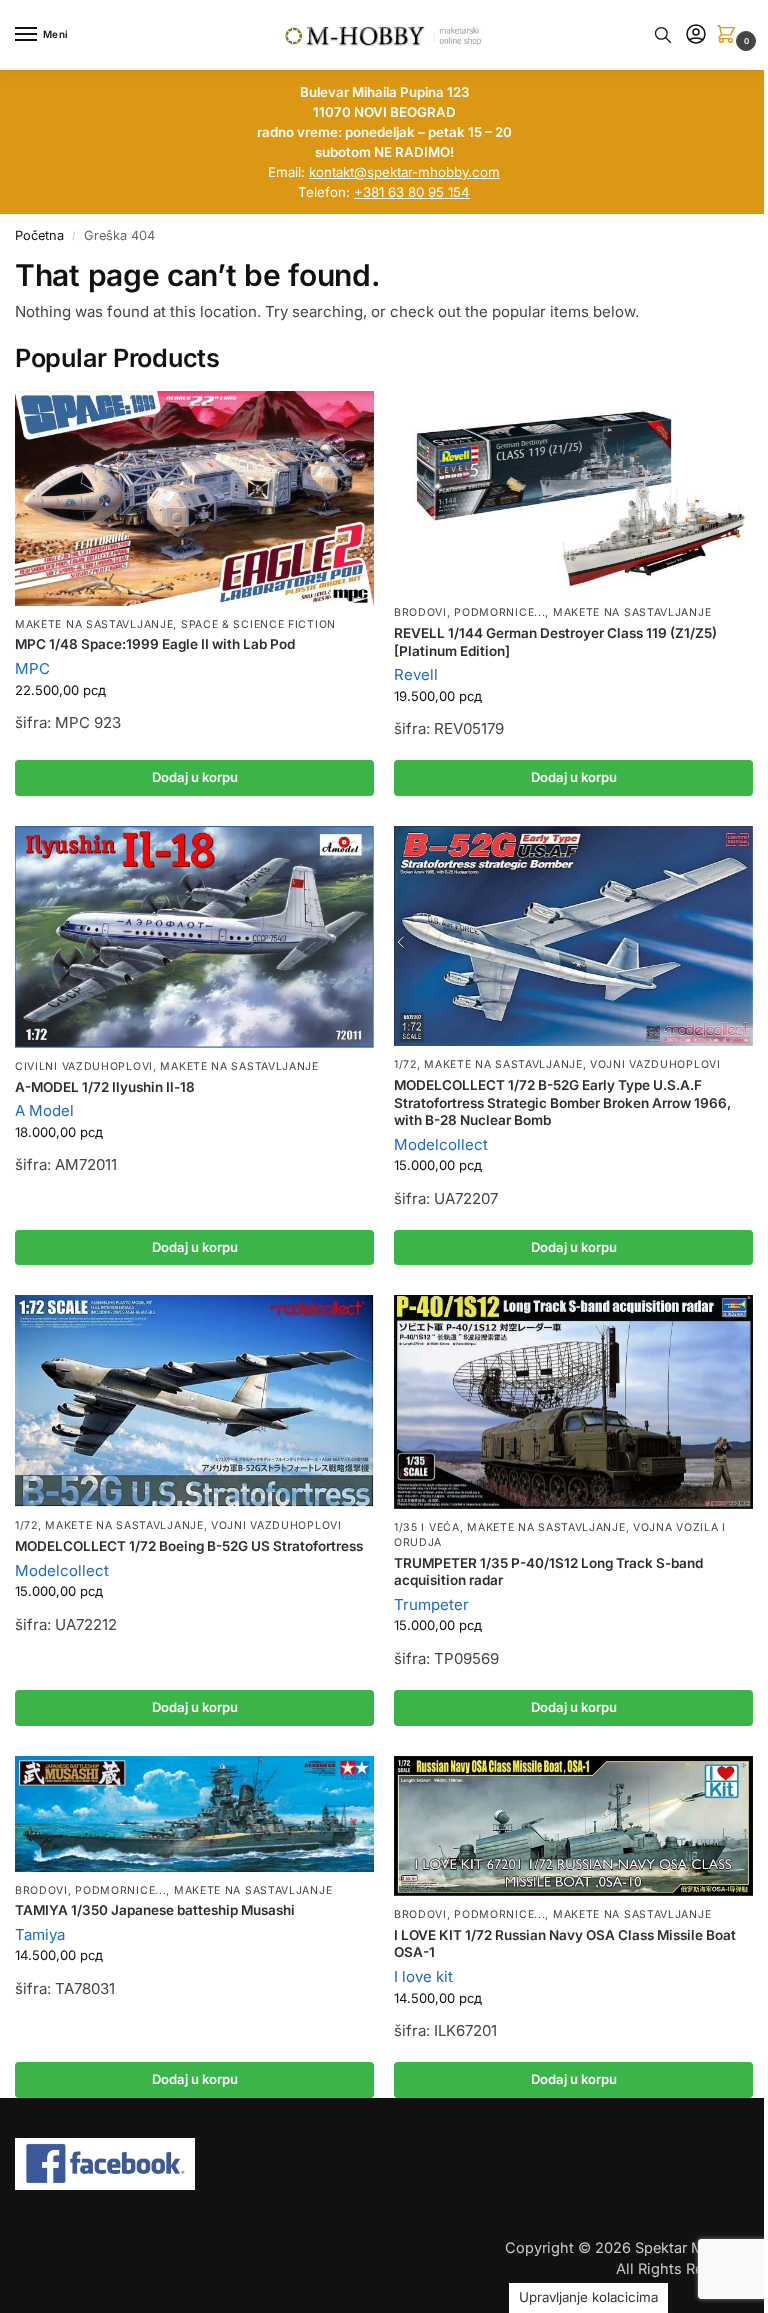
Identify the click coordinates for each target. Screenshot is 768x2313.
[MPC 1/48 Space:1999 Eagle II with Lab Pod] (194, 498)
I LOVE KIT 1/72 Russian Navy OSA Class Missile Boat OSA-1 (565, 1944)
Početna (39, 235)
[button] (730, 35)
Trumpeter (431, 1604)
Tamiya (40, 1934)
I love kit (423, 1976)
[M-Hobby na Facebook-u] (384, 2164)
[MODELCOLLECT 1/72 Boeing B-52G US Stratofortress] (194, 1401)
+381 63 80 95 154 (412, 192)
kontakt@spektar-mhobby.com (404, 172)
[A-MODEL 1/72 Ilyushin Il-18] (194, 937)
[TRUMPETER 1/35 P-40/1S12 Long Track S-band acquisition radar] (573, 1402)
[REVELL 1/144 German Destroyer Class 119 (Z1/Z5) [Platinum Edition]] (573, 492)
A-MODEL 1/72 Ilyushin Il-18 (105, 1087)
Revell (416, 674)
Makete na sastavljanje (94, 624)
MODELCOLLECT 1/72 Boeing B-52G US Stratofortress (189, 1546)
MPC (32, 668)
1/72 (405, 1064)
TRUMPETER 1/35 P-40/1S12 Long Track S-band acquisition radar (548, 1572)
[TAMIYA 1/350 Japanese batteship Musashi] (194, 1814)
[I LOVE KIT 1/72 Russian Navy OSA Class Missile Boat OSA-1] (573, 1826)
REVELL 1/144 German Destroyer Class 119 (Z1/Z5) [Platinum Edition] (555, 642)
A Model (44, 1110)
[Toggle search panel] (663, 35)
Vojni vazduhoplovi (655, 1064)
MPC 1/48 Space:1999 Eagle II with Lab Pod (155, 644)
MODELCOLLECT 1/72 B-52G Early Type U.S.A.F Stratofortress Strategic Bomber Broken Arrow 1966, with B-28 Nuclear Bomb (562, 1102)
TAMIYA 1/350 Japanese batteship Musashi (155, 1910)
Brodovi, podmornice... (469, 612)
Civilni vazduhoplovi (84, 1066)
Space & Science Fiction (258, 624)
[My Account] (696, 35)
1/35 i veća (427, 1527)
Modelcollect (441, 1144)
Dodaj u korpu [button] (195, 777)
